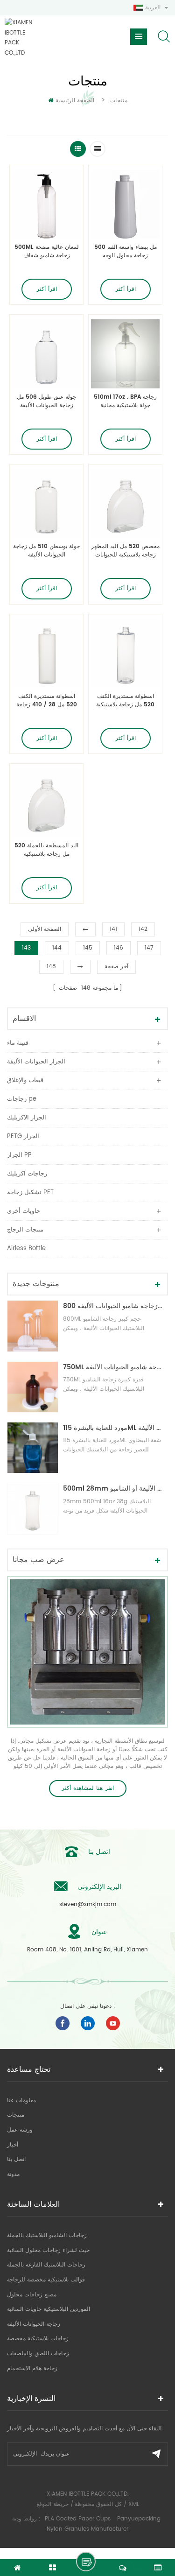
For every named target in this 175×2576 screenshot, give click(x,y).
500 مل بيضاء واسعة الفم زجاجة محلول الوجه (126, 252)
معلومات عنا (21, 2101)
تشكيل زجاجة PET (30, 1193)
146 (119, 948)
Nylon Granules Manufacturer (87, 2529)
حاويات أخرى (24, 1211)
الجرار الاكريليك (27, 1118)
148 (51, 967)
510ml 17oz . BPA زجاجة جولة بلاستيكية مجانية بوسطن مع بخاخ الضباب (125, 401)
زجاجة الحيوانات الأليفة (34, 2324)
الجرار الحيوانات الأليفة (36, 1062)
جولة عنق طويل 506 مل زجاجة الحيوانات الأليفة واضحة (46, 401)
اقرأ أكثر (47, 289)
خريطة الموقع (52, 2504)
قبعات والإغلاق (25, 1080)
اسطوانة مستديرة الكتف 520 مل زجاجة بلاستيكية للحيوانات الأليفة (125, 701)
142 (143, 929)
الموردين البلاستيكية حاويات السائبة (49, 2309)
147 (149, 948)
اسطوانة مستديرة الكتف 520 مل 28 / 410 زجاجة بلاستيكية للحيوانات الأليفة (47, 701)
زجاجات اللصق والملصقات (38, 2354)
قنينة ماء (18, 1043)
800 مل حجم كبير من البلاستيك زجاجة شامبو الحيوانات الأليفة (113, 1306)
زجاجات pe (22, 1099)
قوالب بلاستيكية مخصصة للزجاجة (46, 2280)
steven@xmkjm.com (88, 1904)
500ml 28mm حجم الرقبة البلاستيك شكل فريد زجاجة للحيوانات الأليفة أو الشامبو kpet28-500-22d (113, 1489)
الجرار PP (19, 1155)
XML (134, 2504)
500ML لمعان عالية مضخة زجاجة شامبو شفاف (47, 252)
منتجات (16, 2115)
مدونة (13, 2174)
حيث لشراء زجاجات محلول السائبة (48, 2250)
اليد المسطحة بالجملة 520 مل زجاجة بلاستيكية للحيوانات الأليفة (46, 850)
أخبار (13, 2145)
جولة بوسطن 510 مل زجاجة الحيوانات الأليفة (46, 551)
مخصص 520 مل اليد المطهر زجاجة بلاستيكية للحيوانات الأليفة (125, 551)
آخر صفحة (116, 967)
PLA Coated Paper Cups (79, 2519)
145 (88, 948)
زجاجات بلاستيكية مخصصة (38, 2339)
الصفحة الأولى (45, 929)
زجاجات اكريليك (27, 1174)
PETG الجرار (23, 1137)
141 (113, 929)
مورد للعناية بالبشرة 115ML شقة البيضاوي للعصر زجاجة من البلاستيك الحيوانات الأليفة (113, 1428)
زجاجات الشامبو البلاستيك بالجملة (47, 2235)
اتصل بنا (16, 2159)
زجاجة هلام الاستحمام (32, 2368)
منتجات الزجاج (25, 1230)
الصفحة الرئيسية (75, 101)
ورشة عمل (20, 2130)
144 (57, 948)
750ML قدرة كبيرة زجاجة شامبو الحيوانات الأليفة (113, 1367)
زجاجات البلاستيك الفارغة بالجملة (46, 2265)
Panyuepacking (139, 2519)
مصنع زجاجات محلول (32, 2295)
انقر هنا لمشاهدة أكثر (88, 1788)
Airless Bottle (26, 1249)
